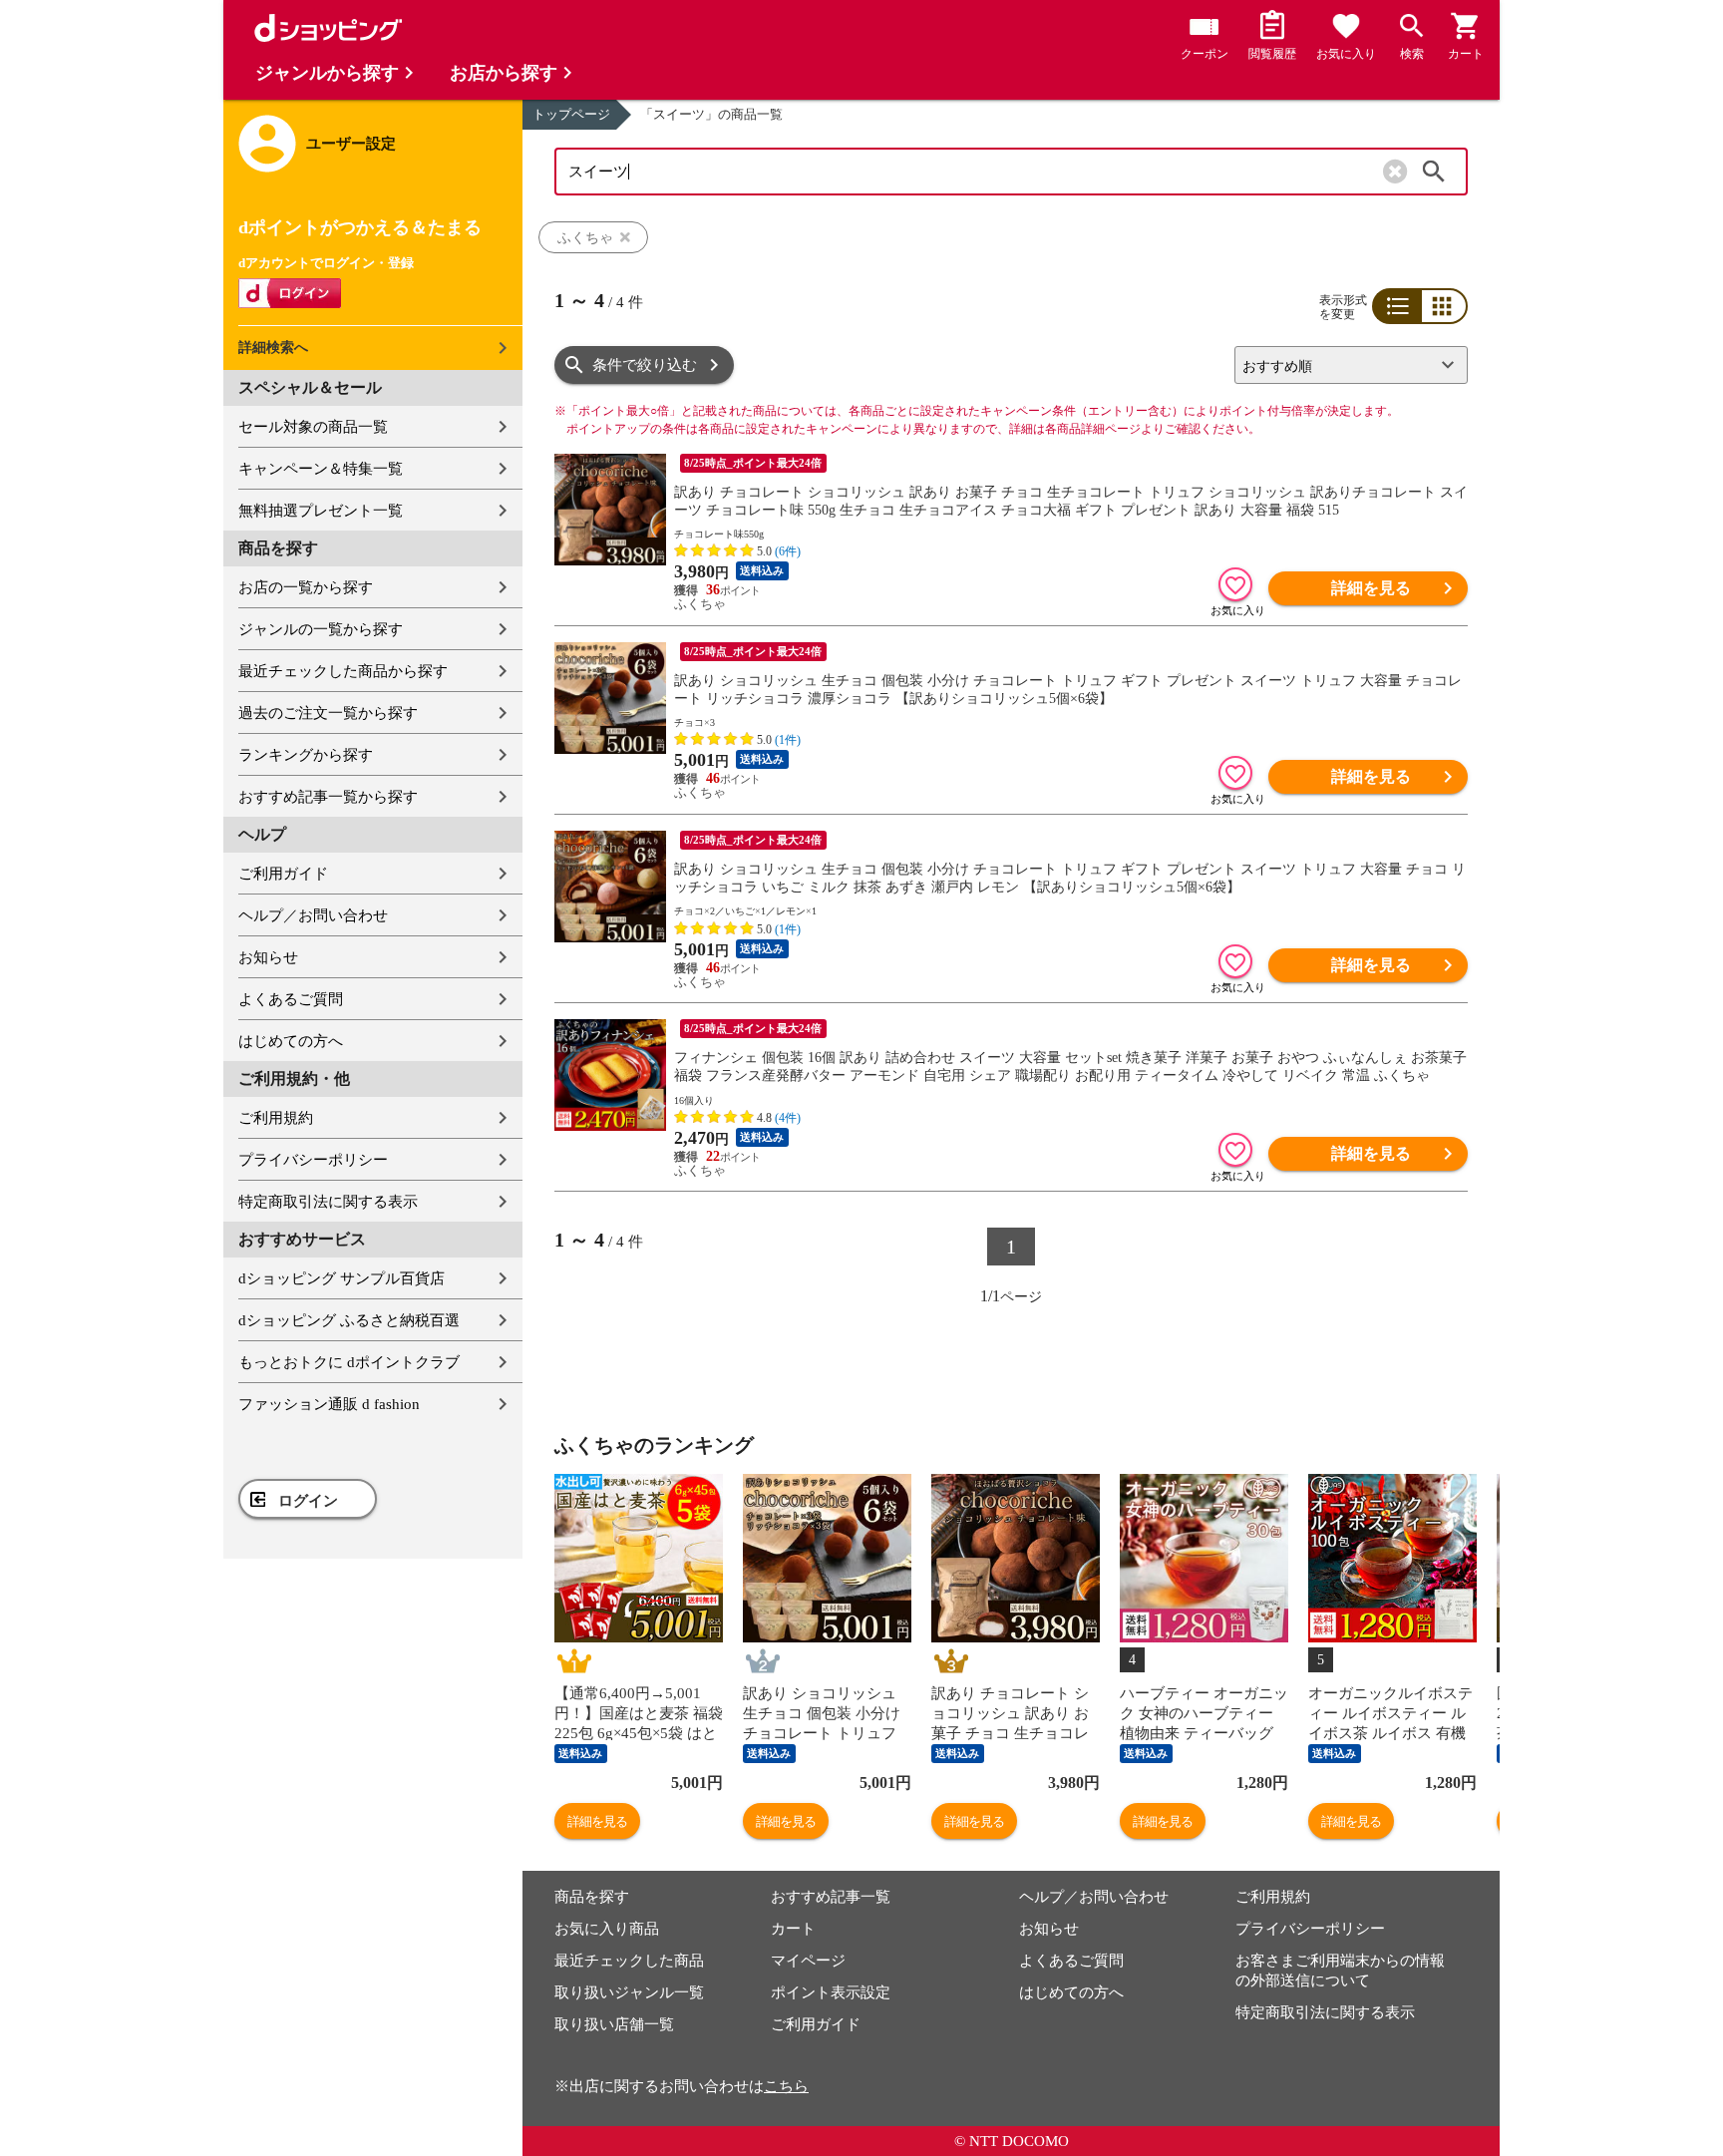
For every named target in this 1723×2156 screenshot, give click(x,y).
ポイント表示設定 (831, 1992)
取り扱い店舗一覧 (614, 2024)
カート (793, 1929)
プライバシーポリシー (313, 1160)
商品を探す (592, 1897)
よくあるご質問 (291, 999)
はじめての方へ (291, 1041)
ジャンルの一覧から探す (321, 629)
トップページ (571, 114)
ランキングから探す (306, 755)
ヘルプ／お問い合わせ (313, 915)
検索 (1434, 172)
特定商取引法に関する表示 (328, 1202)
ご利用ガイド (283, 874)
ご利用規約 (276, 1118)
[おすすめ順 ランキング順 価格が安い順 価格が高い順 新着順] (1343, 365)
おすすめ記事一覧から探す (328, 797)
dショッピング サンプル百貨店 (342, 1278)
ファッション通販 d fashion (329, 1404)
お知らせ (268, 957)
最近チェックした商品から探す (343, 671)
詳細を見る (1371, 588)
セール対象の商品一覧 (313, 427)
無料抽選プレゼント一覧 (321, 511)
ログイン (308, 1501)
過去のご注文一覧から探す (328, 713)
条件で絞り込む (645, 365)
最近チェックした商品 (629, 1961)
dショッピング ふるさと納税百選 (349, 1320)
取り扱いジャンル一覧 (629, 1992)
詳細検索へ (273, 348)
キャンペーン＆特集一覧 (321, 469)
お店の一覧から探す (306, 587)
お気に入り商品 (607, 1929)
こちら (786, 2086)
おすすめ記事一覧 (831, 1897)
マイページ (808, 1961)
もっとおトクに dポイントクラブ (349, 1362)
